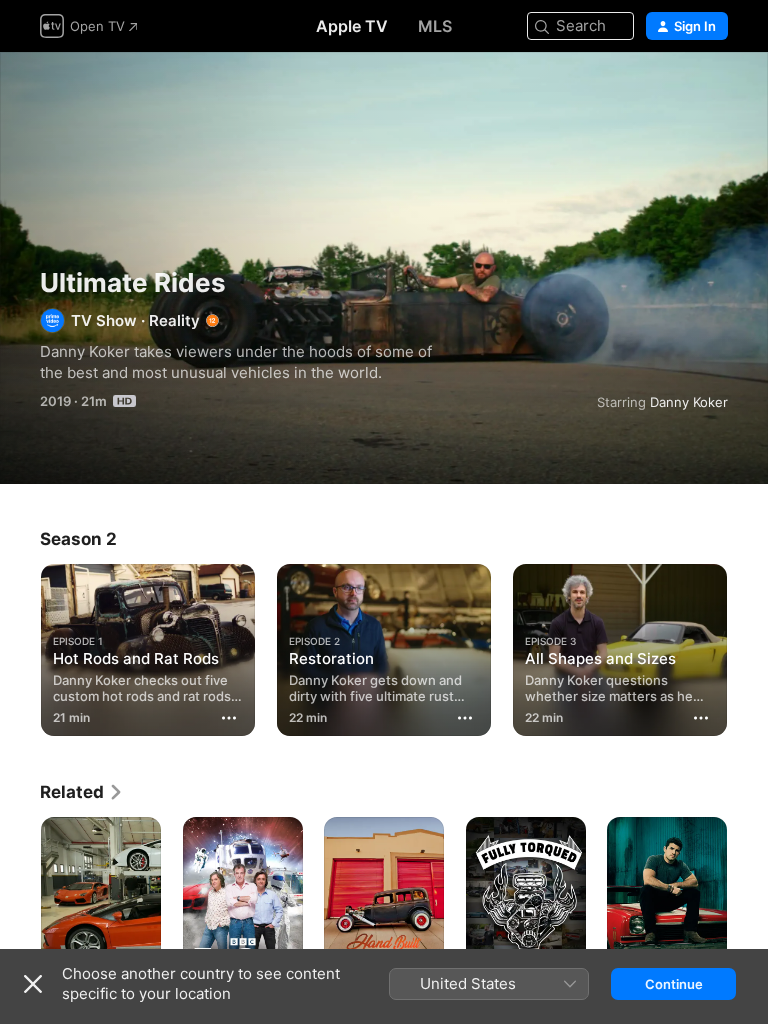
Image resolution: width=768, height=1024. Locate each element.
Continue (674, 984)
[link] (82, 792)
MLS (435, 26)
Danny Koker (689, 402)
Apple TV (352, 26)
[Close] (33, 984)
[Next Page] (748, 646)
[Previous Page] (20, 646)
